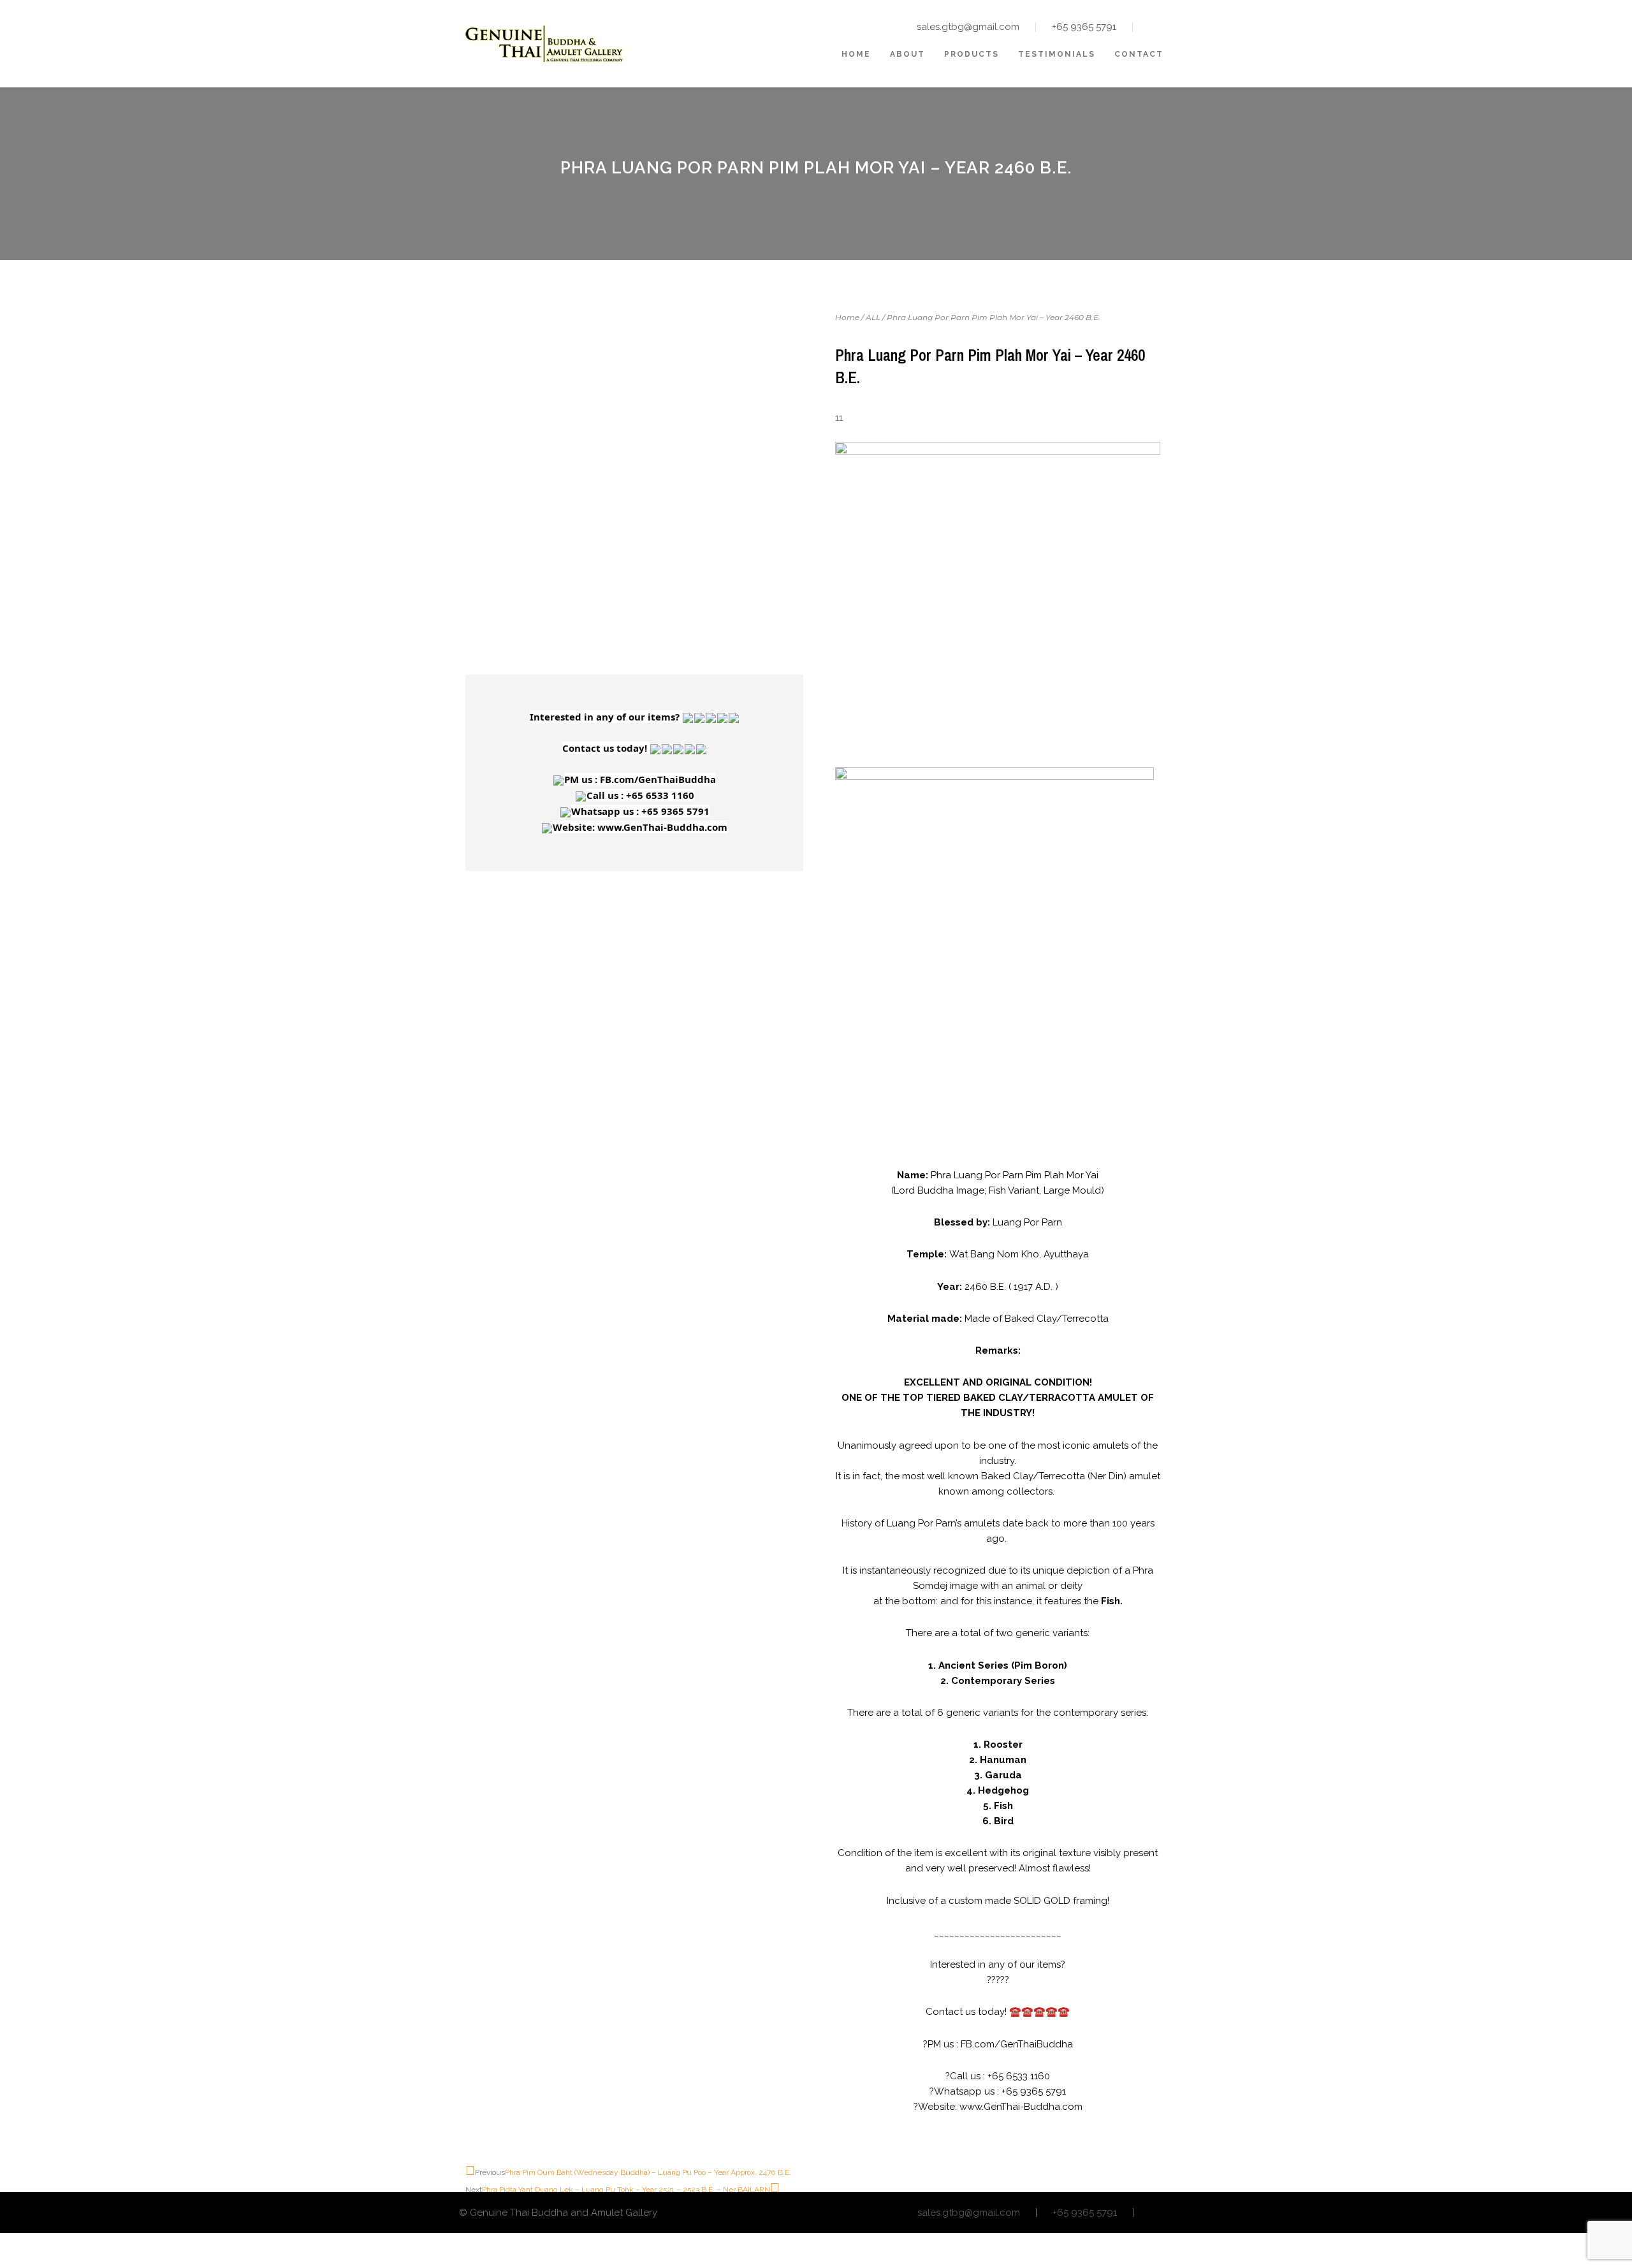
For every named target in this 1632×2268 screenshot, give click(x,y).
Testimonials (1057, 54)
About (907, 54)
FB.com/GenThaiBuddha (1017, 2044)
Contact (1139, 54)
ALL (873, 317)
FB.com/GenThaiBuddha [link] (658, 779)
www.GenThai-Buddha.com (1021, 2107)
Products (972, 54)
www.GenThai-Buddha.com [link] (662, 827)
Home (856, 54)
